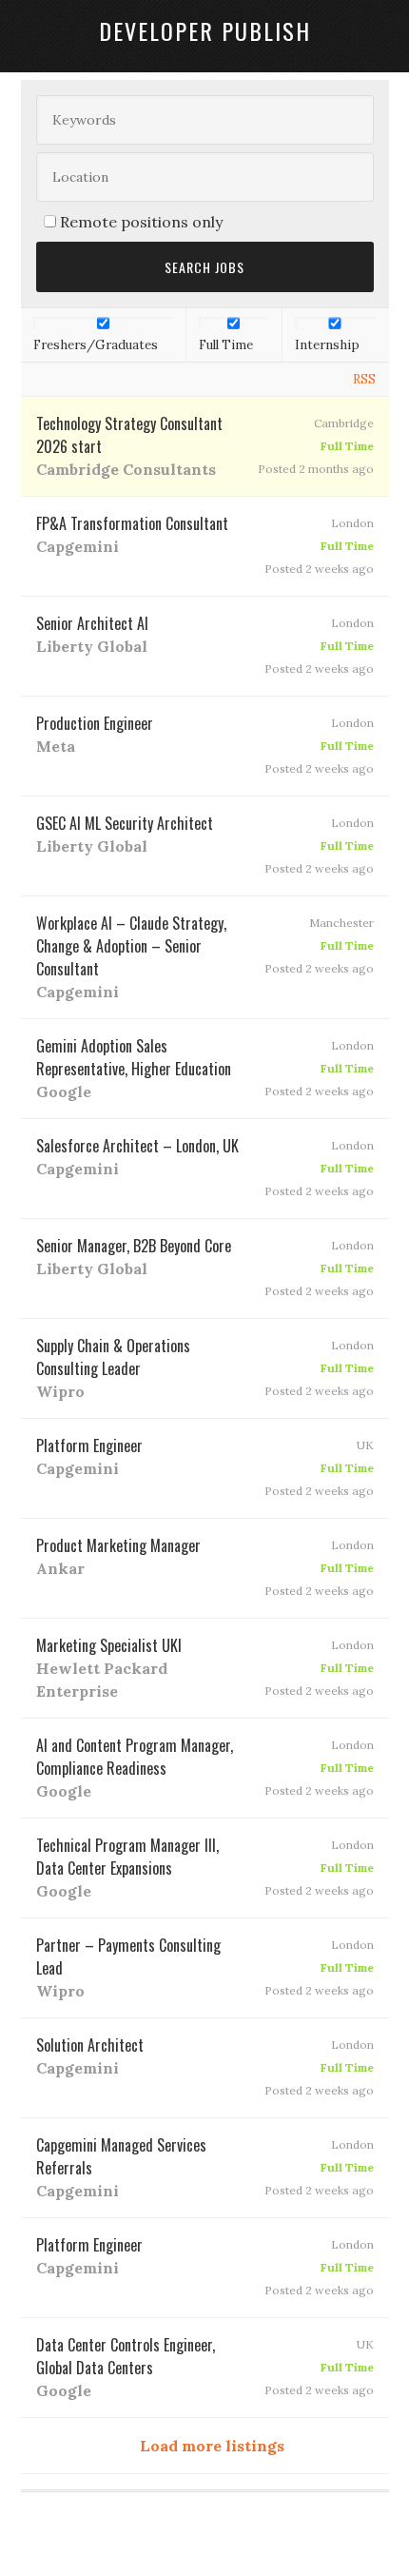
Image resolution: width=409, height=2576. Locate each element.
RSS (364, 379)
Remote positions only (141, 222)
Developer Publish (205, 30)
